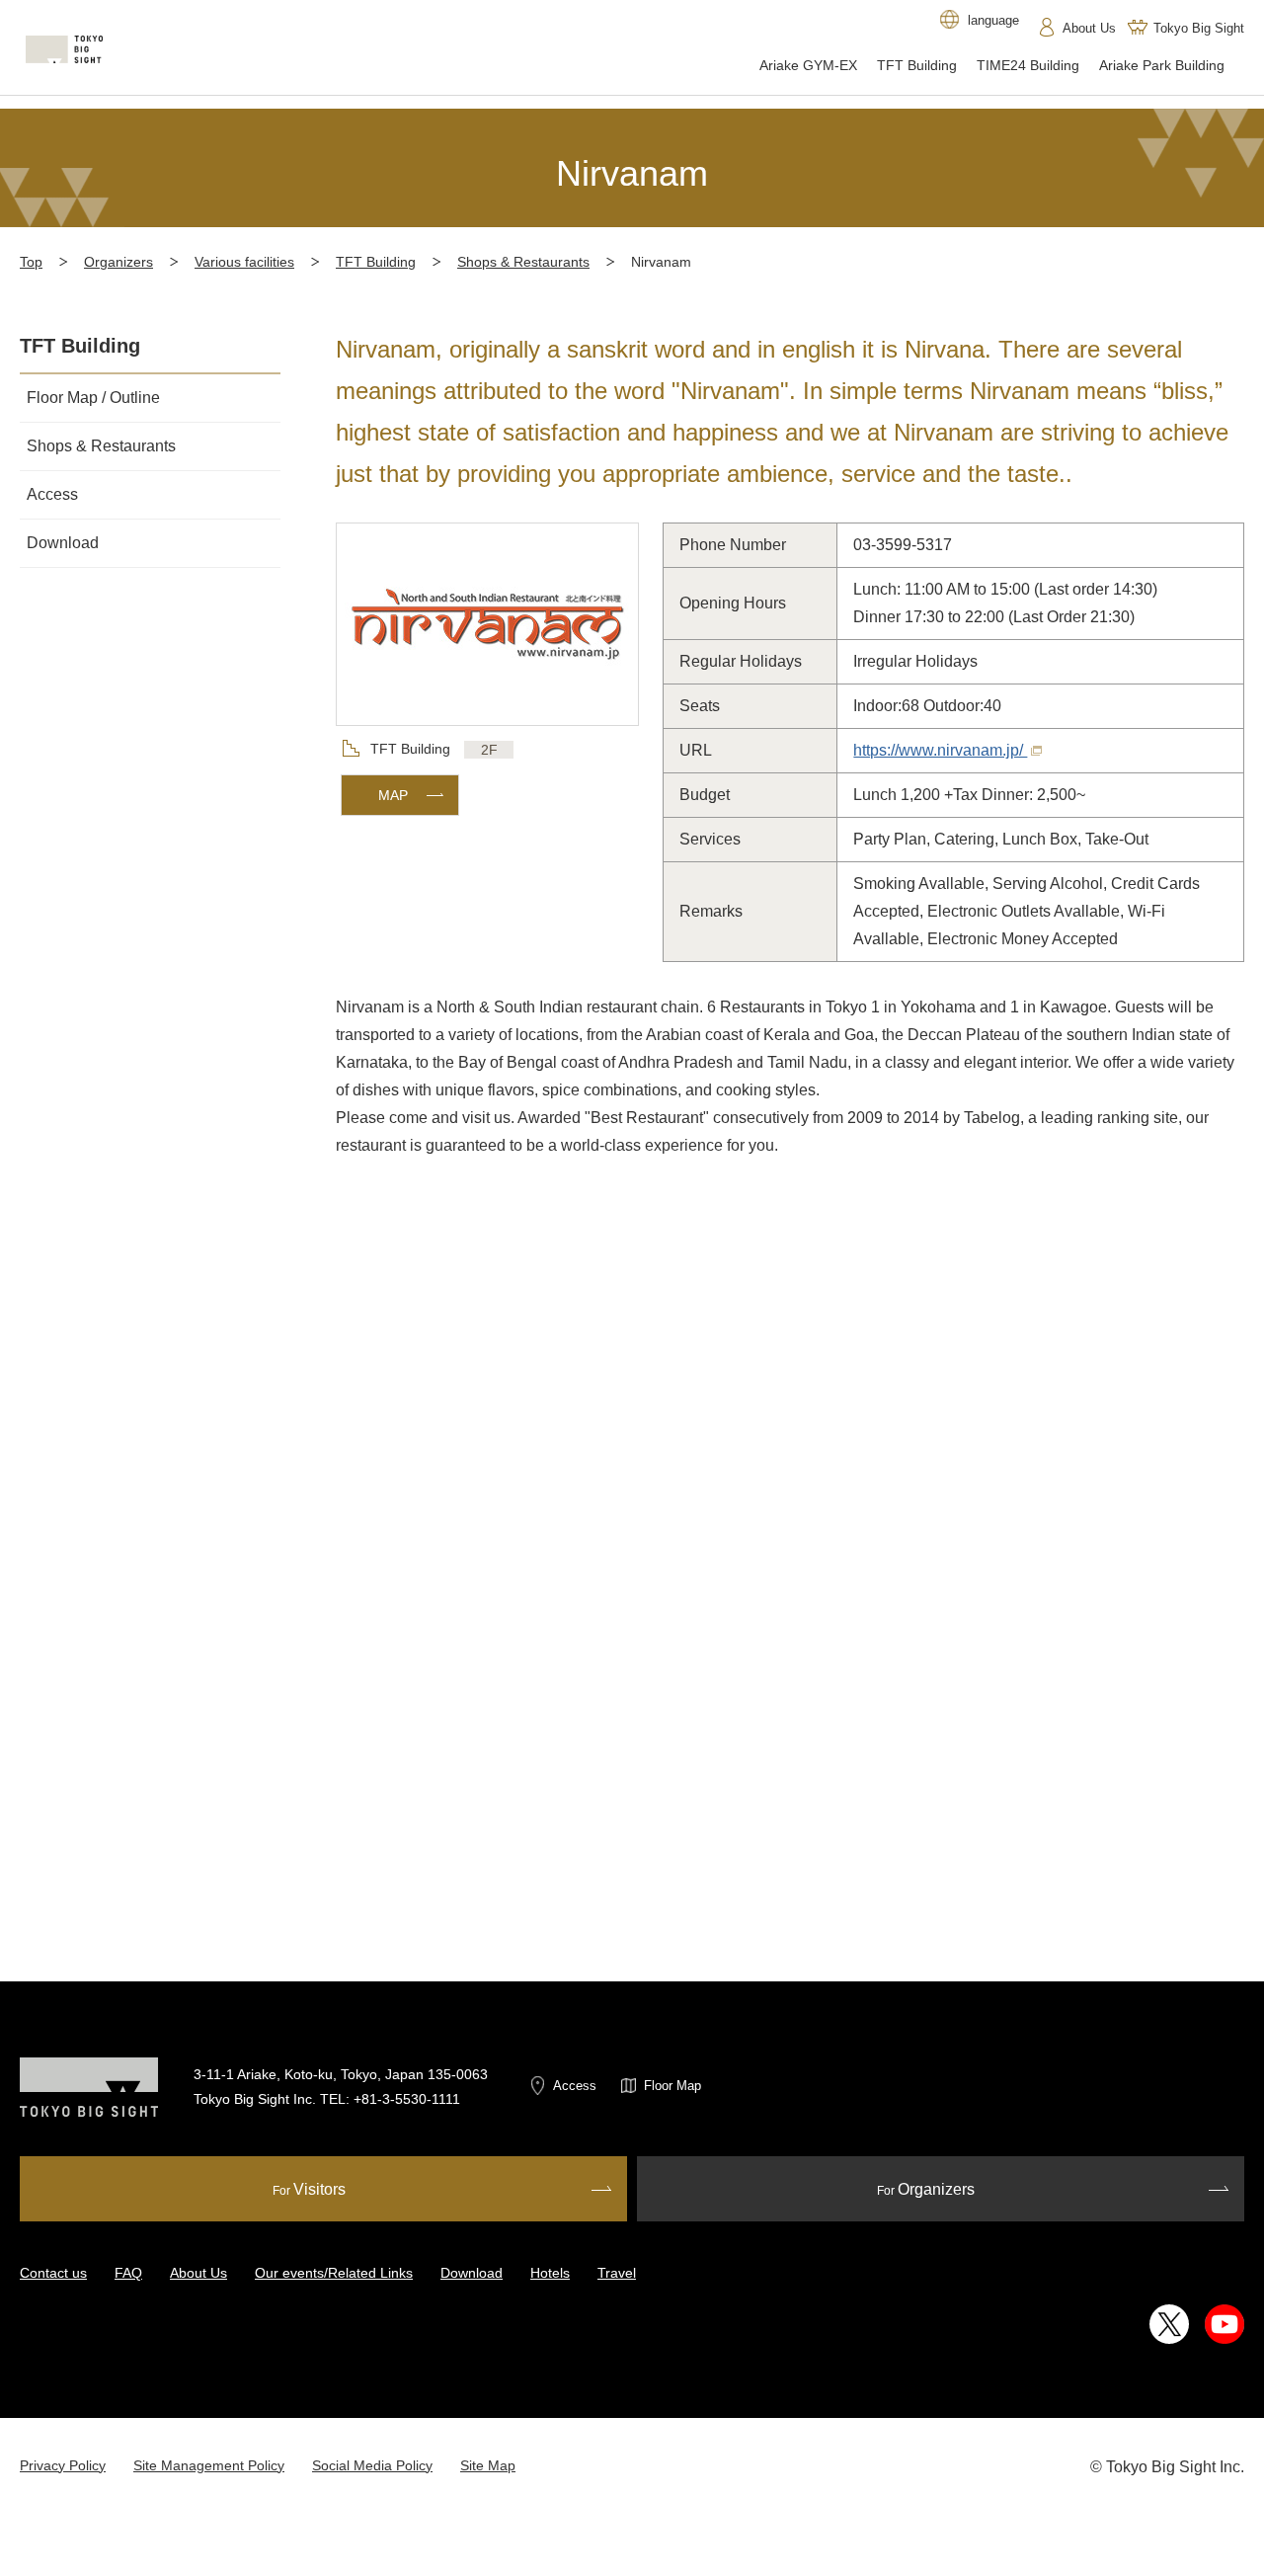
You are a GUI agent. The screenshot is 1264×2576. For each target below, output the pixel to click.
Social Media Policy (372, 2465)
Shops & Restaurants (523, 262)
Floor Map (672, 2086)
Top (31, 262)
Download (472, 2273)
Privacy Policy (63, 2465)
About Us (198, 2273)
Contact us (53, 2273)
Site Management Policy (209, 2465)
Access (575, 2086)
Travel (617, 2273)
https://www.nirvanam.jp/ (940, 750)
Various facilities (244, 262)
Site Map (488, 2465)
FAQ (128, 2273)
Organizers (118, 262)
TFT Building (376, 262)
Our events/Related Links (334, 2273)
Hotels (550, 2273)
